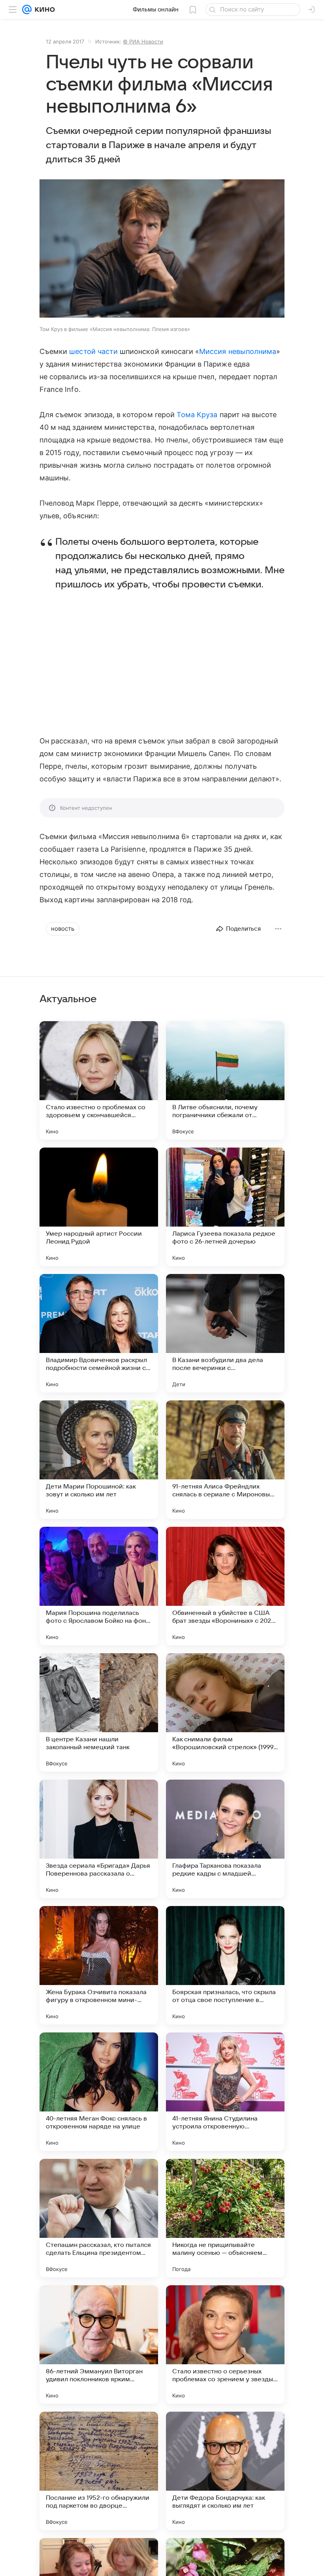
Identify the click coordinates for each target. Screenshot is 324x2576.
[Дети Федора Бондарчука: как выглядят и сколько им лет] (225, 2471)
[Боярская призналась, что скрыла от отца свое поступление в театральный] (225, 1965)
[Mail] (27, 9)
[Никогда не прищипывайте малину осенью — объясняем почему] (225, 2218)
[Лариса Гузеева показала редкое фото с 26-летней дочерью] (225, 1207)
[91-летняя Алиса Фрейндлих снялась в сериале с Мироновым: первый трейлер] (225, 1460)
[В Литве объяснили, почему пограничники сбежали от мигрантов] (225, 1080)
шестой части (93, 351)
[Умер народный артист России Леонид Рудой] (99, 1207)
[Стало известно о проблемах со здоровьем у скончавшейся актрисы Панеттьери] (99, 1080)
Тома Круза (197, 415)
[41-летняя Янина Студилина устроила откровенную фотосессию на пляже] (225, 2092)
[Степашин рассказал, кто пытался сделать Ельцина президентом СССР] (99, 2218)
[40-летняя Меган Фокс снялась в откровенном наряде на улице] (99, 2092)
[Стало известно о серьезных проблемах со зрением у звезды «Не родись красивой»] (225, 2345)
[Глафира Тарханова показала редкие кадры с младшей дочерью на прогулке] (225, 1839)
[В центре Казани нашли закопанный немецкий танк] (99, 1712)
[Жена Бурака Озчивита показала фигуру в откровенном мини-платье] (99, 1965)
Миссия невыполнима (238, 351)
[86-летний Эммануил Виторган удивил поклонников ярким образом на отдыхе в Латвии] (99, 2345)
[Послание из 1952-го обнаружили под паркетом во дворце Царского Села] (99, 2471)
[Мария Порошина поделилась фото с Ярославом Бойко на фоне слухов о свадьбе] (99, 1586)
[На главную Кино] (43, 9)
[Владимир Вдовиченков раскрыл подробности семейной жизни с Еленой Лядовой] (99, 1333)
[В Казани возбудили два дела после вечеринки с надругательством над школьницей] (225, 1333)
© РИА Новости (143, 41)
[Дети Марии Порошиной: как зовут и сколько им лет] (99, 1460)
